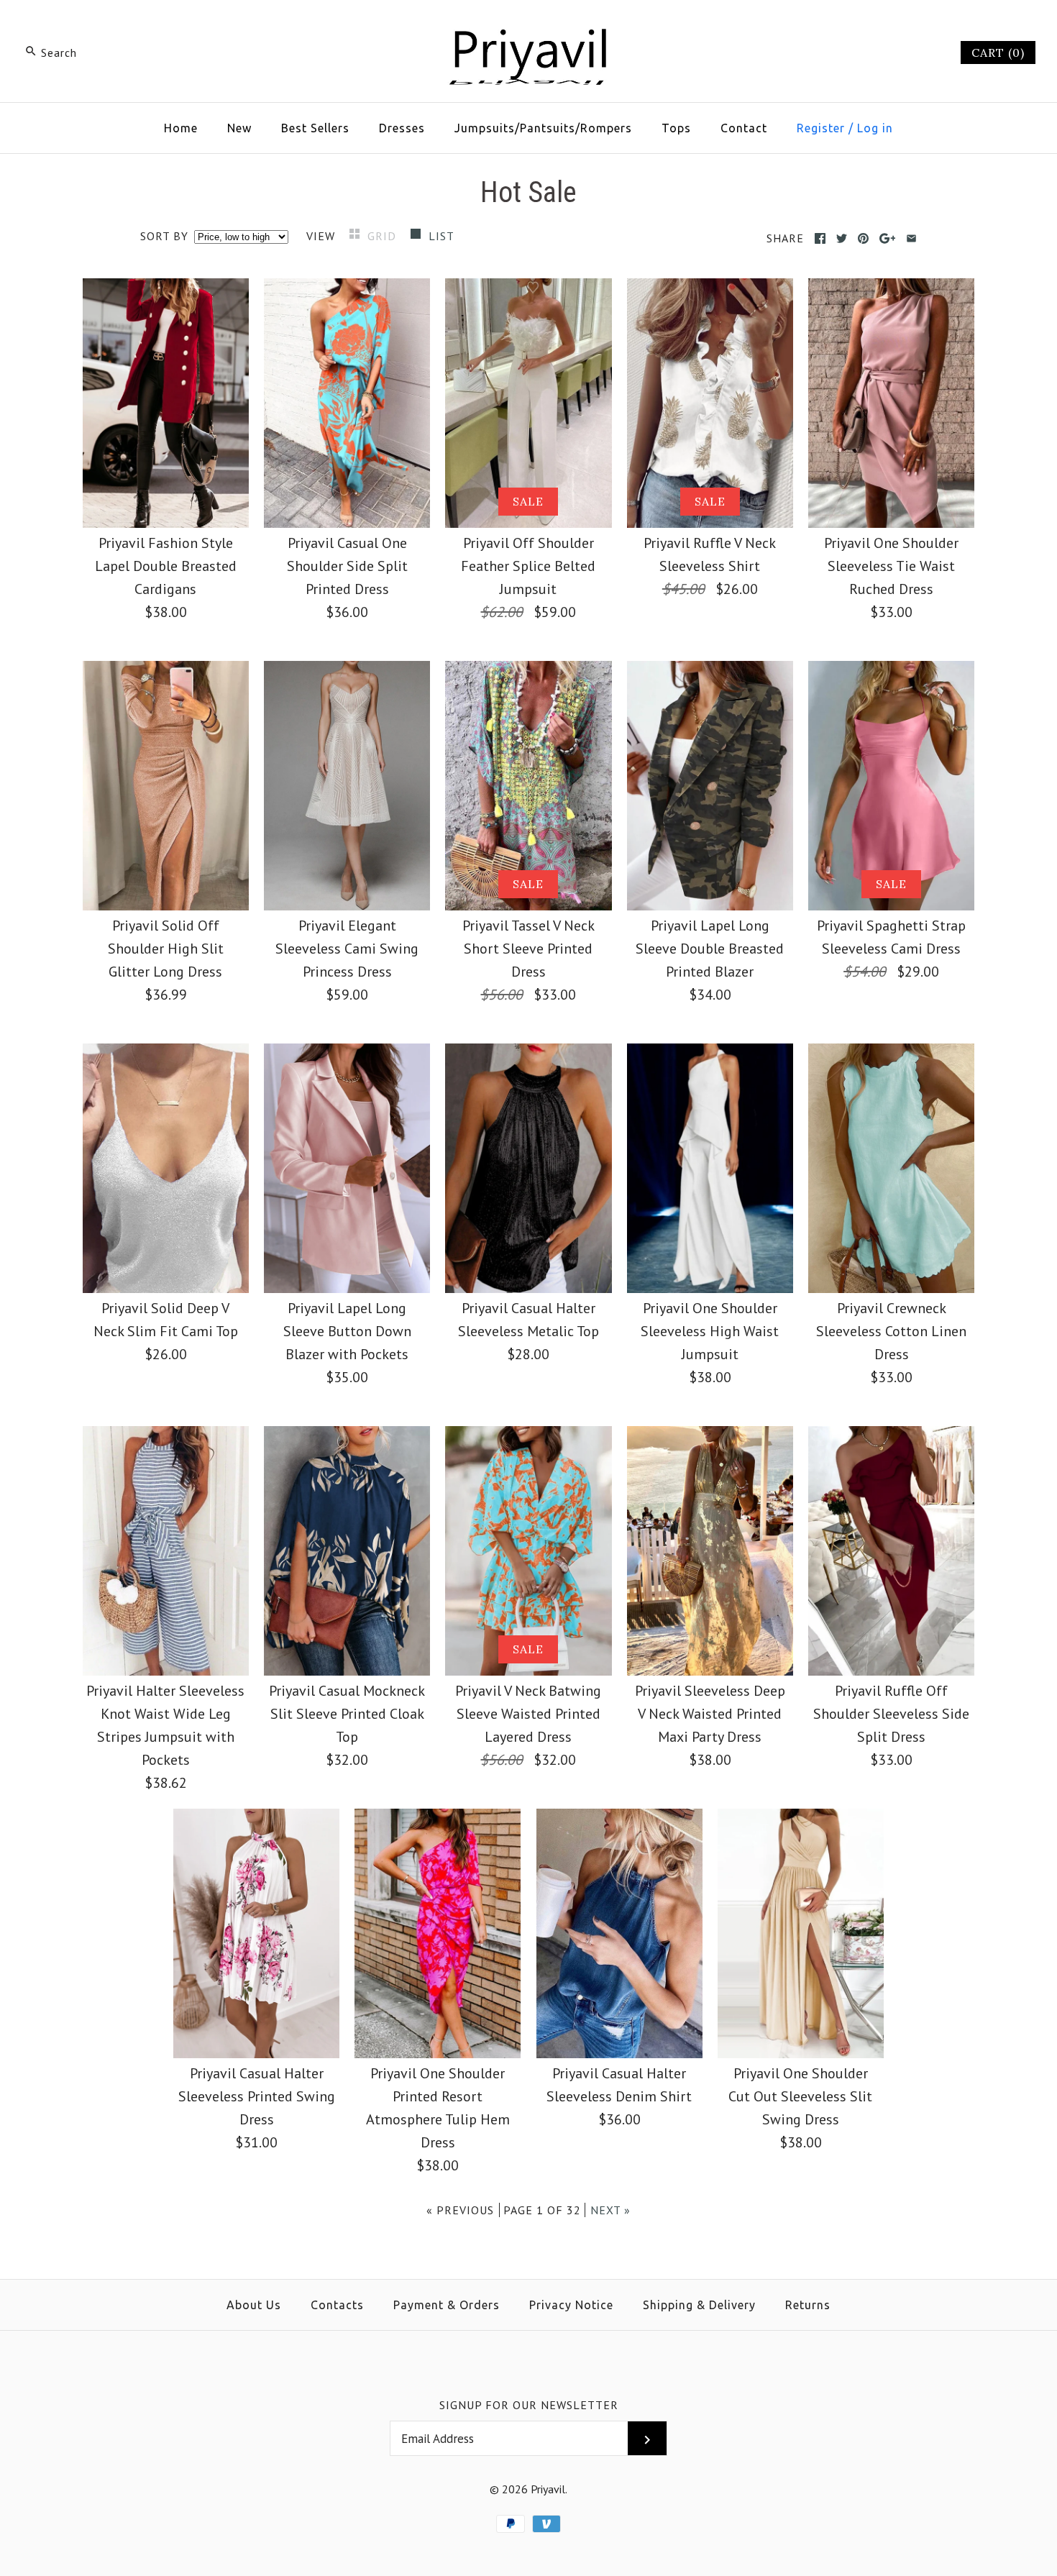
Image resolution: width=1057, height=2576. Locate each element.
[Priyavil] (528, 26)
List (441, 236)
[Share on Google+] (888, 238)
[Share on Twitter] (842, 238)
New (239, 128)
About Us (254, 2305)
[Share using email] (911, 238)
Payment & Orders (447, 2305)
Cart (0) (998, 52)
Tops (676, 128)
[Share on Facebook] (820, 238)
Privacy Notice (571, 2305)
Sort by (164, 236)
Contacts (337, 2305)
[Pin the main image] (863, 238)
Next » (610, 2210)
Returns (808, 2305)
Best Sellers (315, 128)
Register (821, 128)
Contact (744, 128)
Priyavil (548, 2489)
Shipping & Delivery (699, 2305)
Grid (384, 236)
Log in (875, 128)
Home (181, 128)
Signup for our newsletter (529, 2405)
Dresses (402, 128)
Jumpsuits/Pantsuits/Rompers (543, 128)
